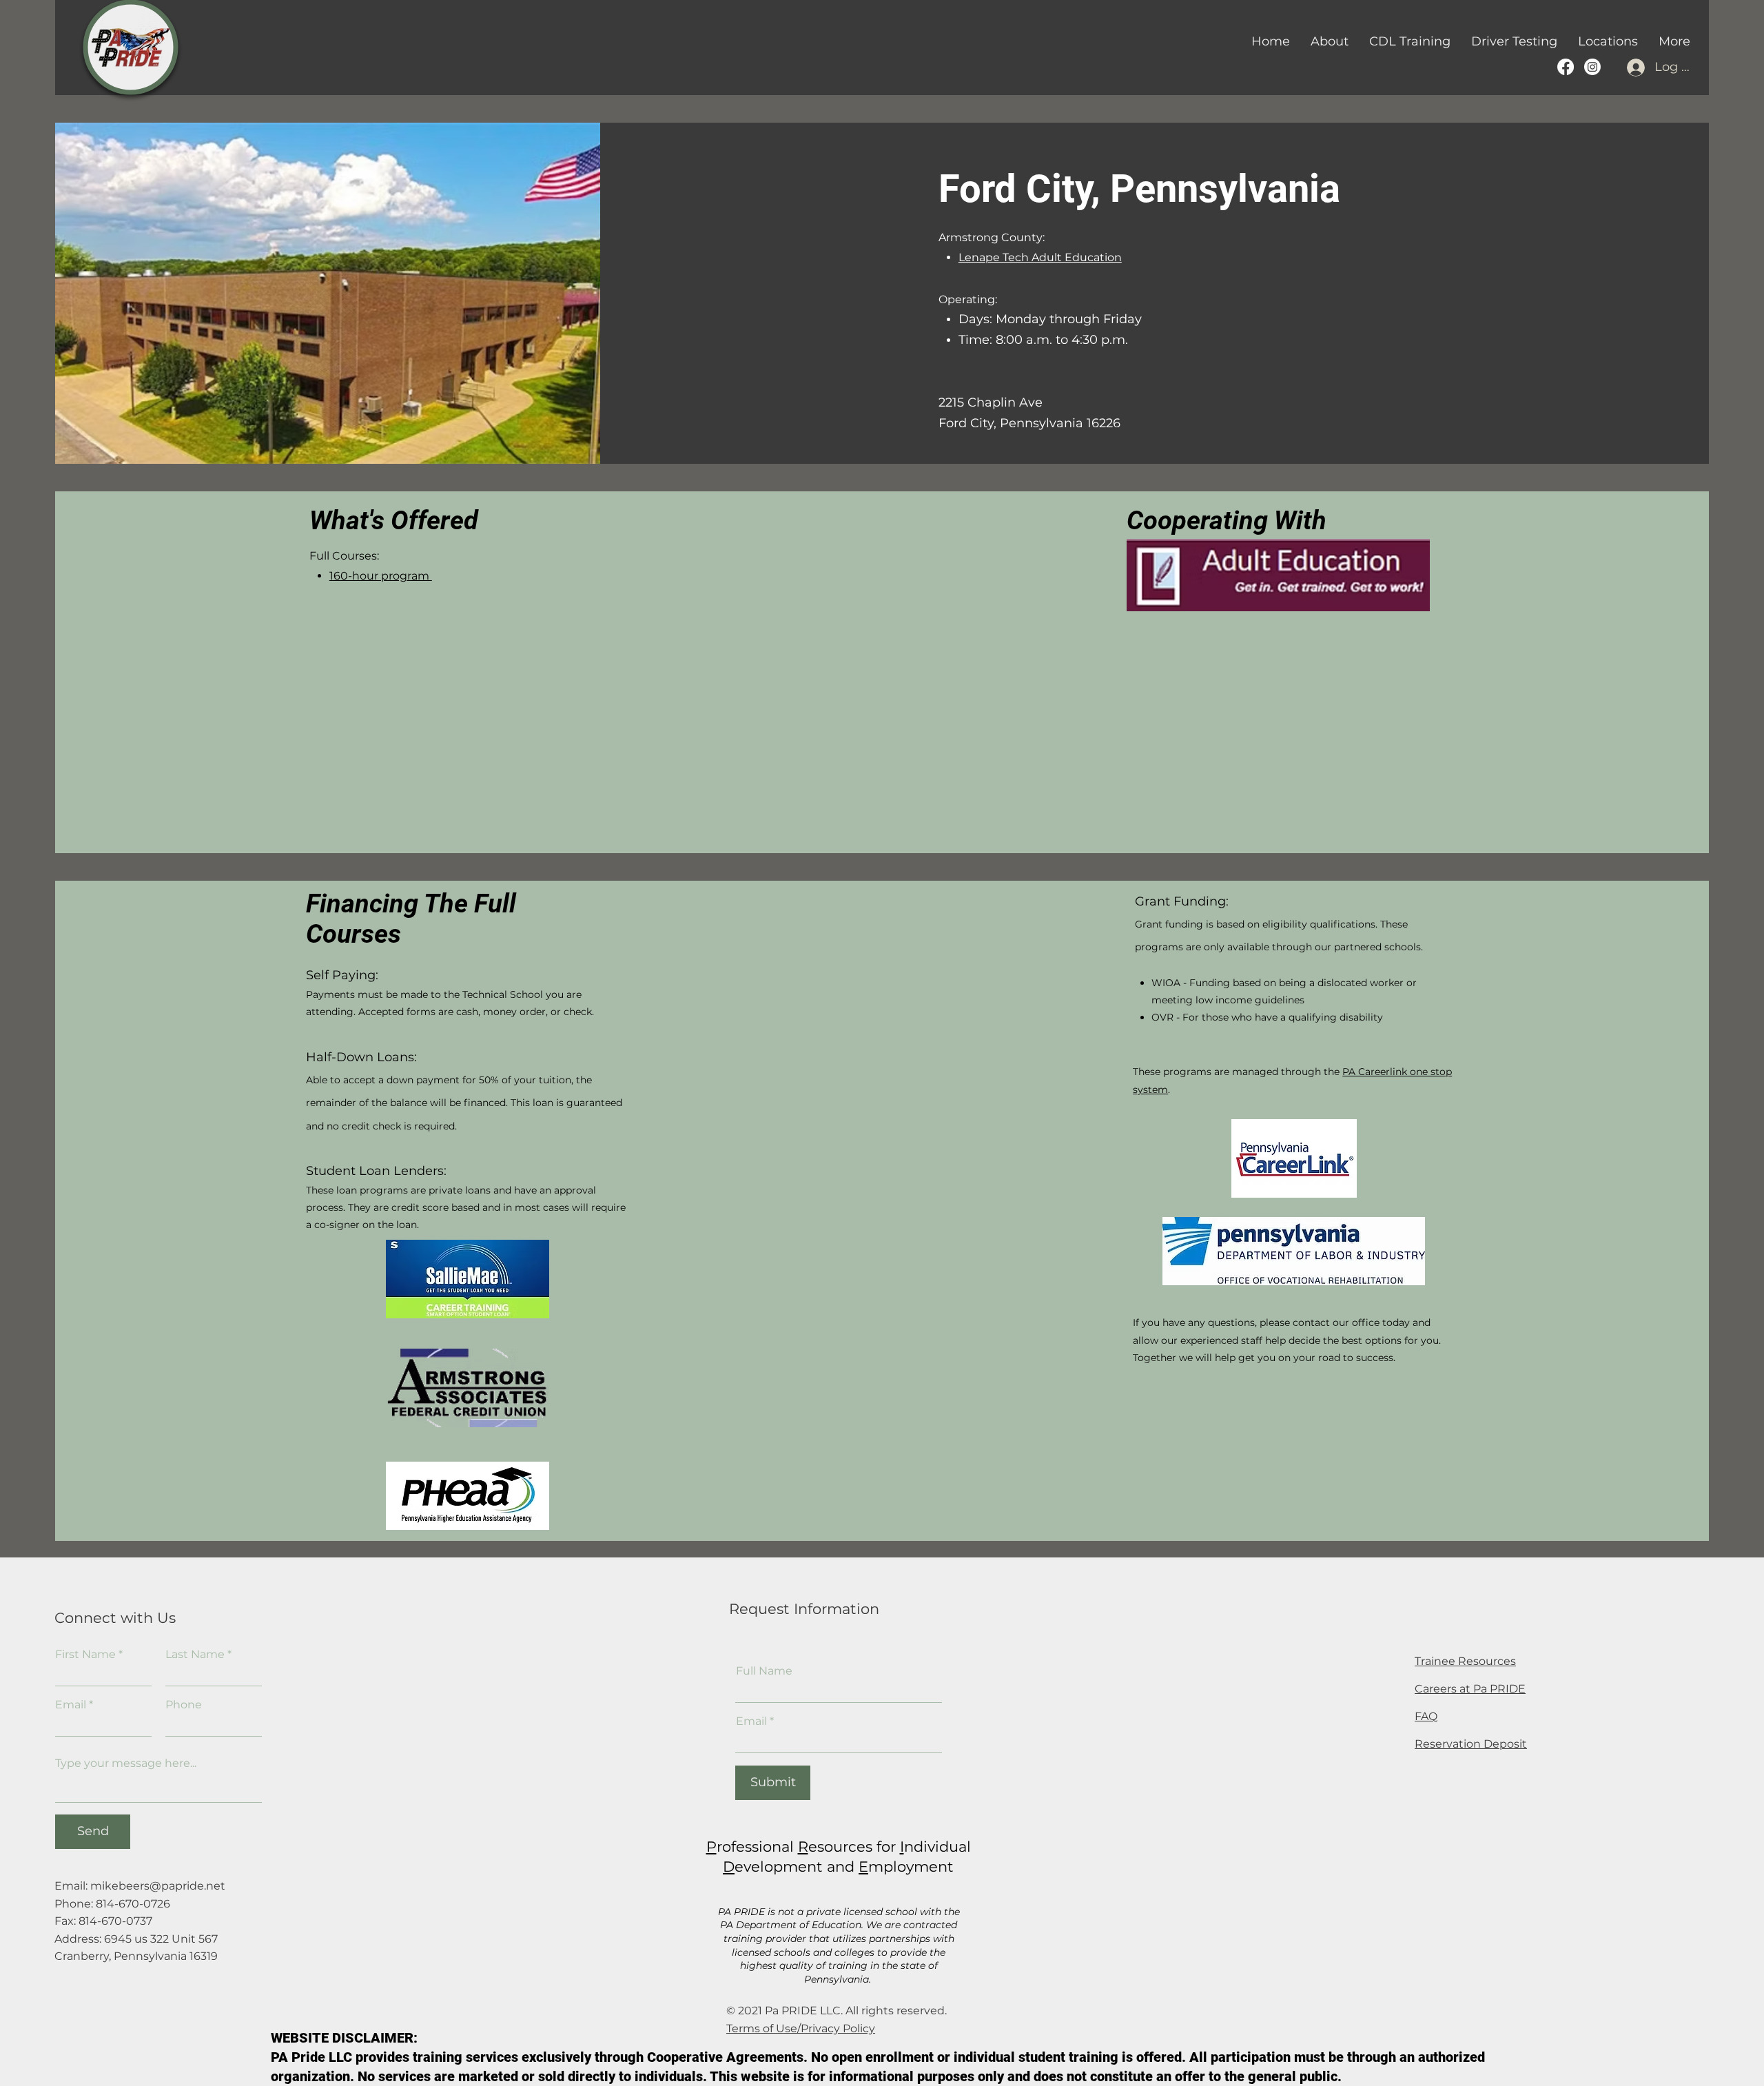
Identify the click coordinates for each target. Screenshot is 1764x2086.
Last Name (195, 1655)
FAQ (1426, 1716)
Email (71, 1705)
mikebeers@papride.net (158, 1886)
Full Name (764, 1671)
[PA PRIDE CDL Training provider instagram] (1592, 67)
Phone (184, 1705)
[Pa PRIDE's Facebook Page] (1566, 67)
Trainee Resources (1465, 1661)
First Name (85, 1655)
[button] (1410, 41)
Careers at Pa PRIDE (1470, 1689)
